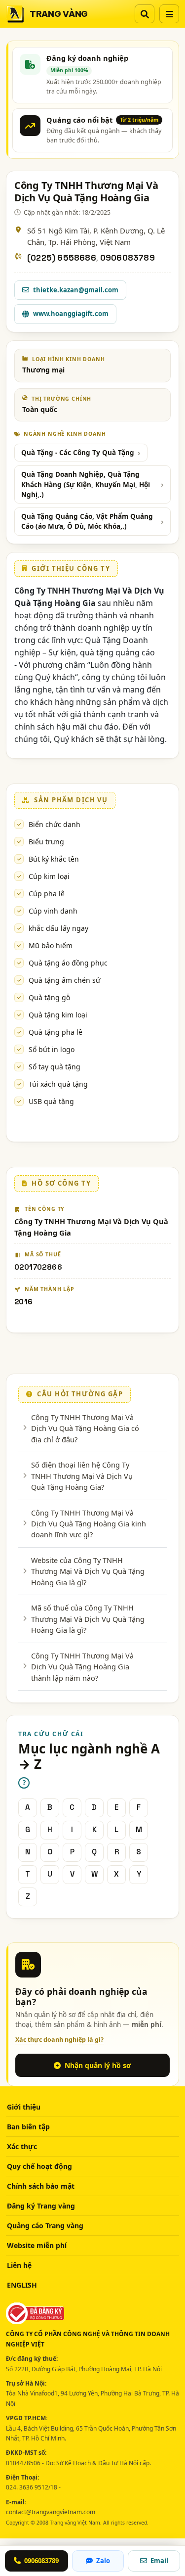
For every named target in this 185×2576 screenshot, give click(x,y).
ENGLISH (22, 2285)
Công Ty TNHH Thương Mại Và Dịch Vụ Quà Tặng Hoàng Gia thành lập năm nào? (82, 1667)
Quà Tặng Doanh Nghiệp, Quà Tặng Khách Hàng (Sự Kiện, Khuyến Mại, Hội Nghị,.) (86, 484)
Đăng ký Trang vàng (41, 2206)
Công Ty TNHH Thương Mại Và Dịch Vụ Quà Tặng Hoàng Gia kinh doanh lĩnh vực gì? (89, 1524)
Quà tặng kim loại (58, 1015)
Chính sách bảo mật (41, 2186)
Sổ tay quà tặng (55, 1067)
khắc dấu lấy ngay (58, 928)
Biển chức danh (55, 824)
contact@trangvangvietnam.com (51, 2512)
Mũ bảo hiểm (51, 945)
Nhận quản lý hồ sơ (98, 2065)
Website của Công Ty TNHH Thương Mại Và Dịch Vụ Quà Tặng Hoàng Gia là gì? (88, 1571)
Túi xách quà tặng (58, 1084)
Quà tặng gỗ (49, 997)
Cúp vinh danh (53, 911)
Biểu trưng (46, 842)
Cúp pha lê (47, 894)
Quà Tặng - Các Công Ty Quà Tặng (78, 453)
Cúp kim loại (49, 876)
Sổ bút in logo (52, 1049)
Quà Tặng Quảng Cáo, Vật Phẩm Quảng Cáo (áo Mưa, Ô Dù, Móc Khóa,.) (87, 521)
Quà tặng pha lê (55, 1032)
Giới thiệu (24, 2107)
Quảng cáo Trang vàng (45, 2226)
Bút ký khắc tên (54, 859)
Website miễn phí (37, 2245)
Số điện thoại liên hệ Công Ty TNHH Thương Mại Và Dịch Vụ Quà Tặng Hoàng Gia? (82, 1476)
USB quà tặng (51, 1101)
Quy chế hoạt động (39, 2166)
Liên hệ (19, 2265)
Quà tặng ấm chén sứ (64, 980)
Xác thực (22, 2146)
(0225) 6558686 (62, 258)
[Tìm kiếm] (145, 14)
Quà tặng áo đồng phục (68, 963)
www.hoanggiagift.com (71, 314)
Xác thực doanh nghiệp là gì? (59, 2040)
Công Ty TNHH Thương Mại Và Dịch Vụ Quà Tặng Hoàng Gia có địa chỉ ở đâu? (85, 1428)
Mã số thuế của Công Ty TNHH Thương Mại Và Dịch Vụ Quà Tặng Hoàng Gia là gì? (88, 1619)
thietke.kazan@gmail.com (76, 290)
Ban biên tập (28, 2127)
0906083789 (128, 258)
